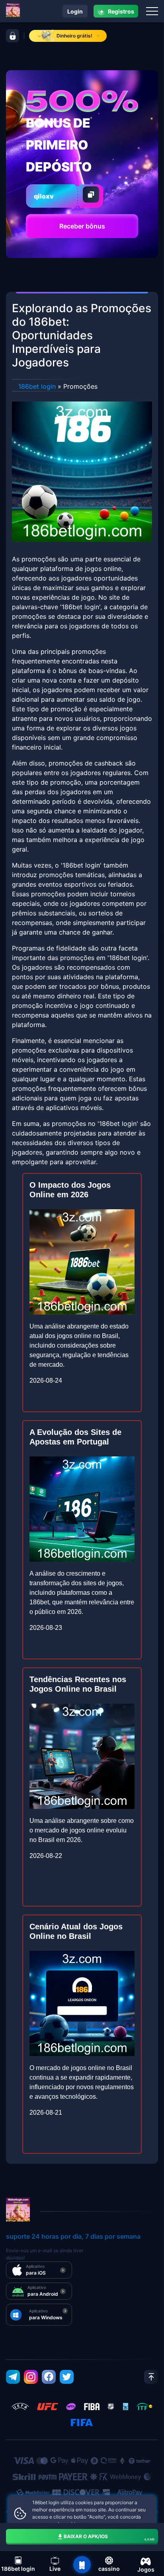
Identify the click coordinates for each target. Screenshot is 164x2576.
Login (75, 11)
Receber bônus (82, 226)
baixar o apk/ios (109, 2537)
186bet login (37, 386)
